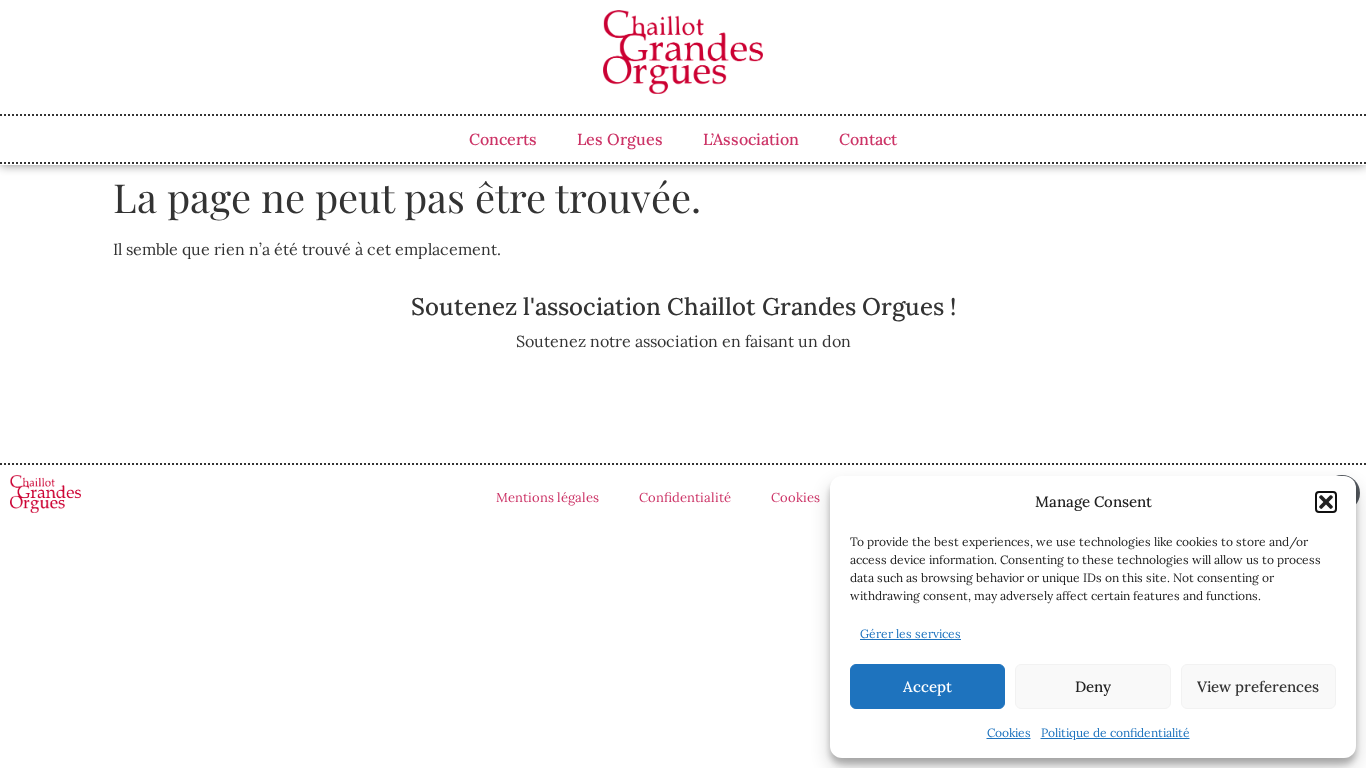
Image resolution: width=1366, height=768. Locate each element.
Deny (1093, 686)
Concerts (503, 139)
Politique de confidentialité (1115, 732)
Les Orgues (620, 139)
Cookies (1009, 732)
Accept (927, 686)
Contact (868, 139)
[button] (1326, 502)
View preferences (1258, 686)
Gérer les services (910, 633)
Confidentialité (685, 497)
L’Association (751, 139)
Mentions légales (547, 497)
